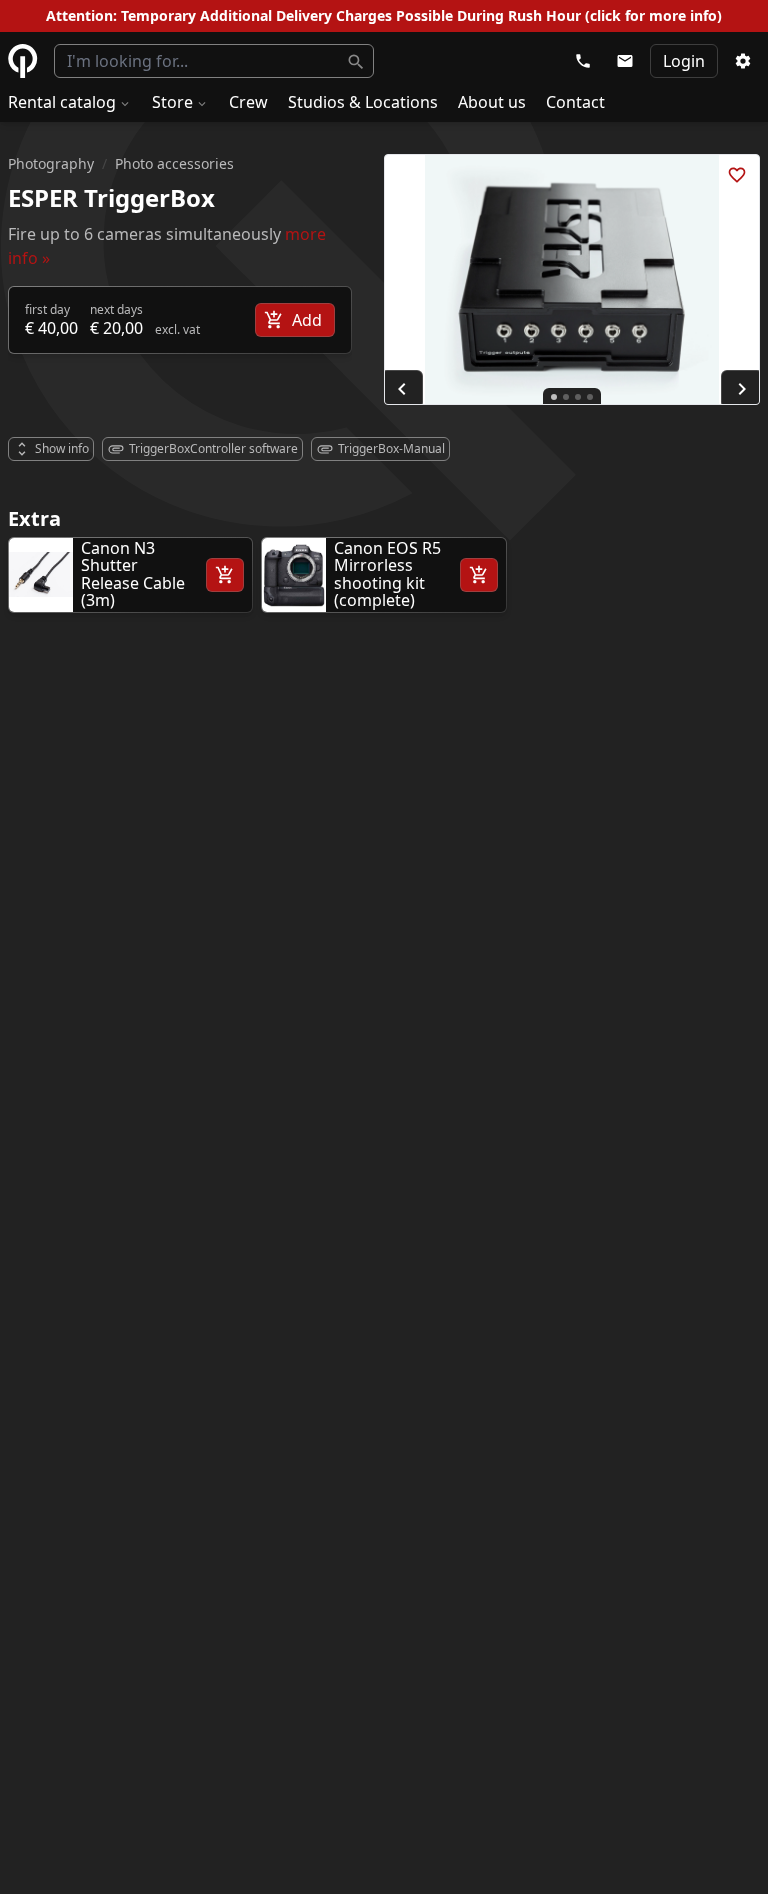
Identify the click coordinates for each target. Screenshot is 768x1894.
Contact (575, 102)
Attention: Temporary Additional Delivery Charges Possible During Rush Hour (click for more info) (384, 15)
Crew (248, 102)
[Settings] (743, 61)
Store (172, 102)
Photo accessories (174, 163)
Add (307, 320)
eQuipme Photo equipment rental (23, 61)
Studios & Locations (363, 102)
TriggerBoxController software (213, 448)
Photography (51, 163)
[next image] (742, 389)
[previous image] (402, 389)
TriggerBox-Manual (391, 448)
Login (684, 61)
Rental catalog (62, 102)
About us (492, 102)
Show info (62, 448)
